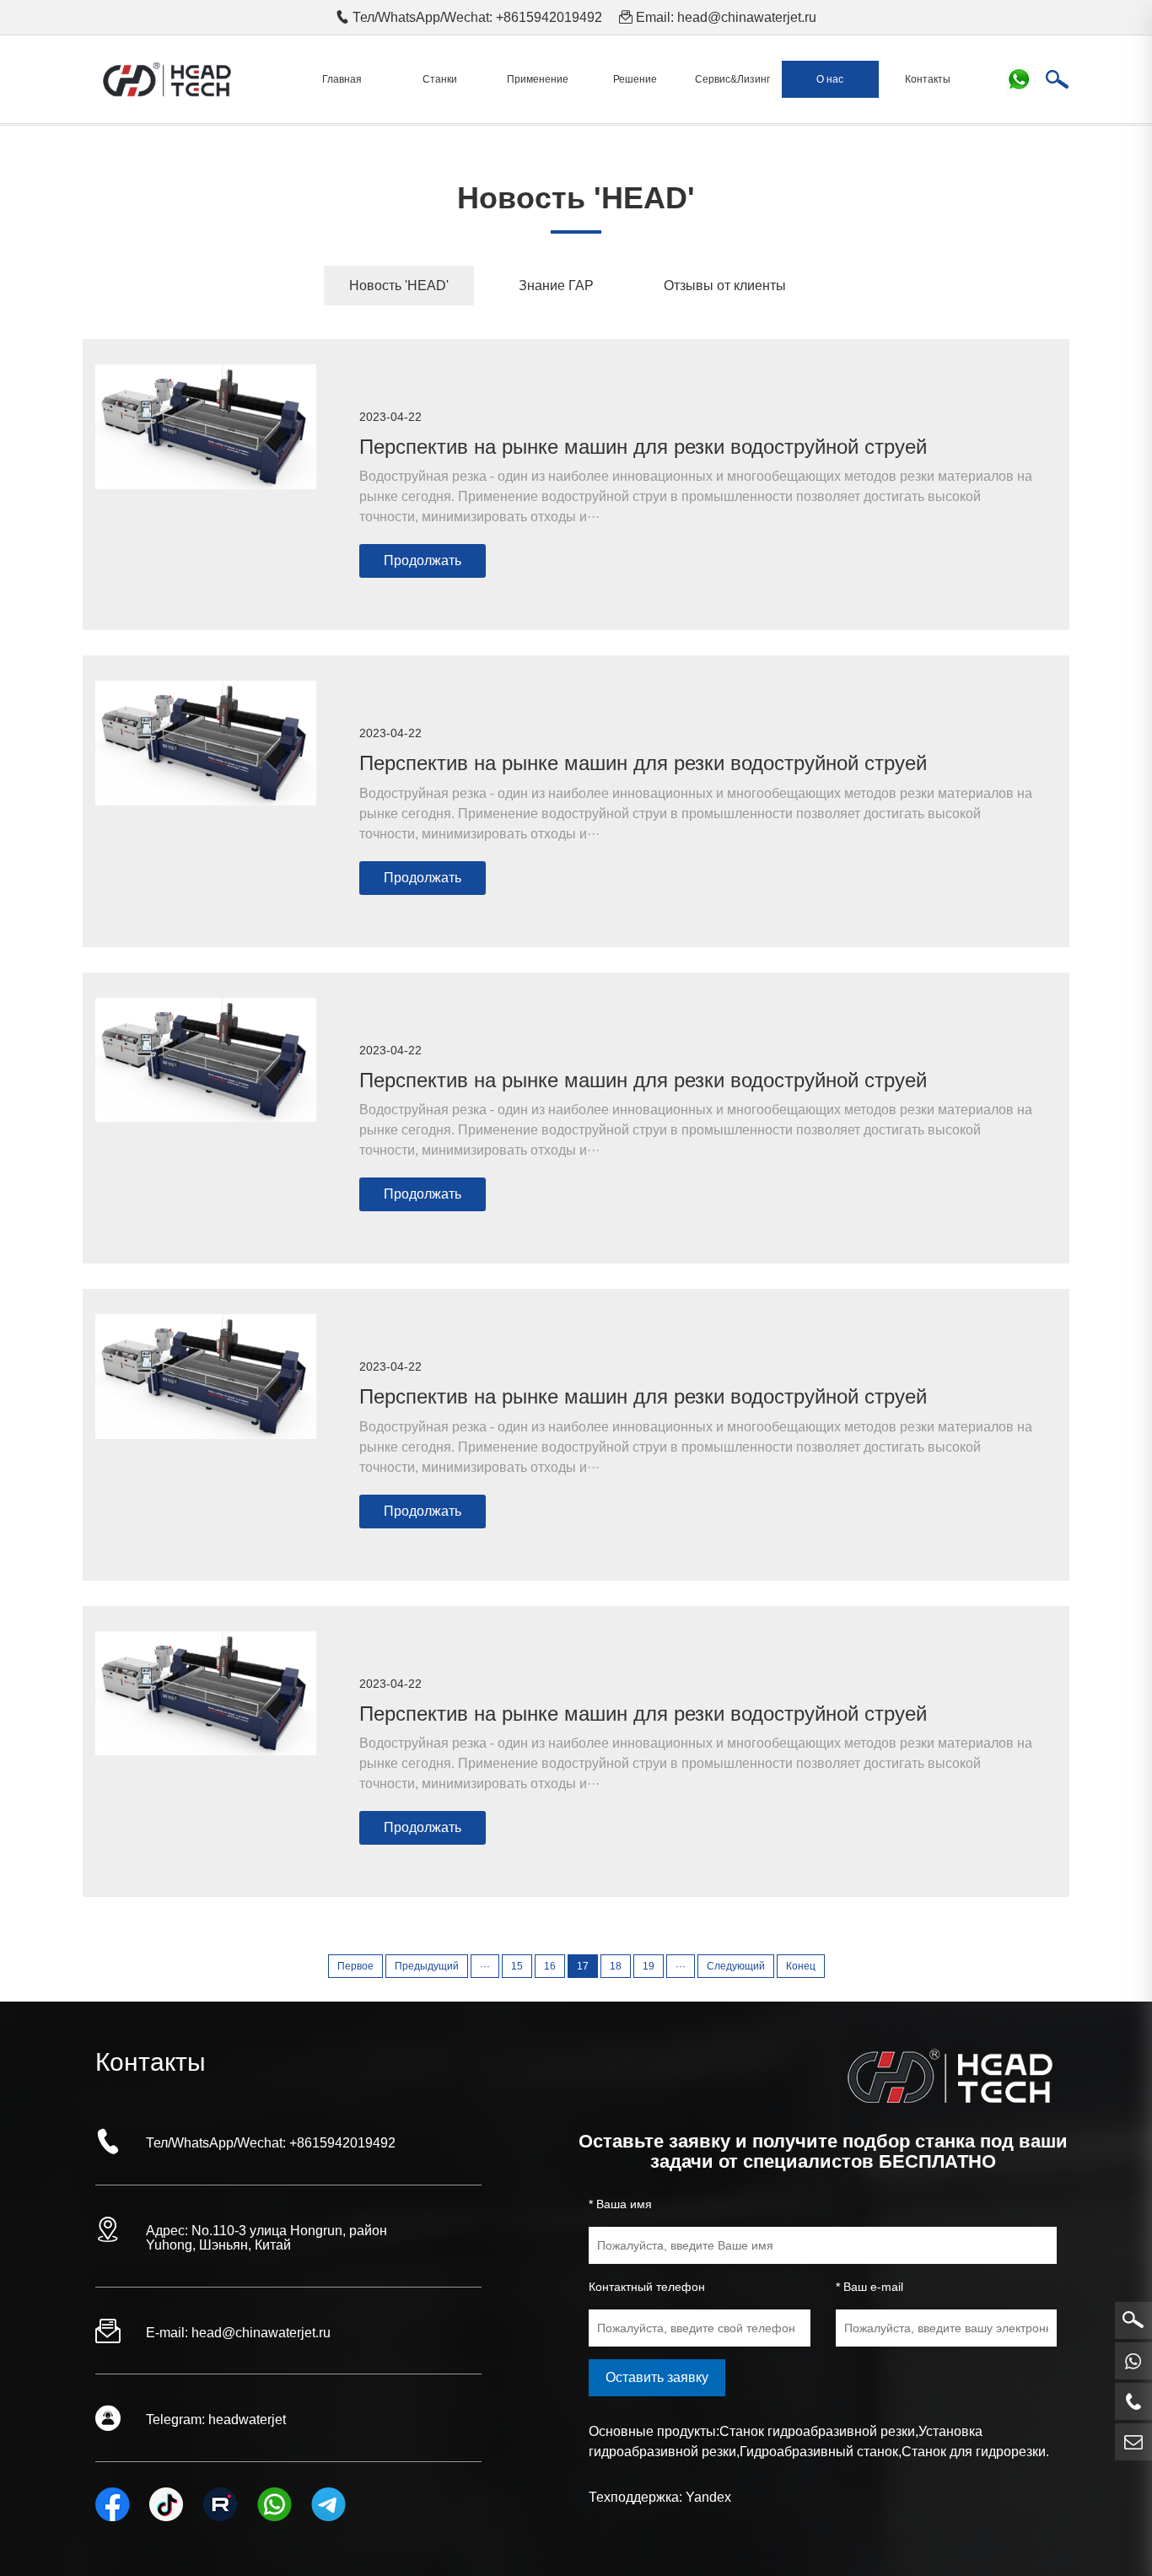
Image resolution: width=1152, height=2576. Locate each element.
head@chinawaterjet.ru (747, 17)
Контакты (928, 79)
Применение (538, 79)
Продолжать (423, 560)
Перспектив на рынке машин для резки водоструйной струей (643, 447)
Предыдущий (427, 1966)
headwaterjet (247, 2420)
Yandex (708, 2497)
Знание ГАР (556, 286)
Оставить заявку (657, 2377)
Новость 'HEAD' (399, 286)
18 (616, 1966)
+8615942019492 (342, 2143)
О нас (830, 79)
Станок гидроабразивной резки (817, 2431)
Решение (635, 79)
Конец (801, 1966)
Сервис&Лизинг (732, 79)
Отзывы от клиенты (725, 286)
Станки (440, 79)
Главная (342, 79)
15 (517, 1966)
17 (583, 1966)
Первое (355, 1966)
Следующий (736, 1966)
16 (550, 1966)
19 (649, 1966)
